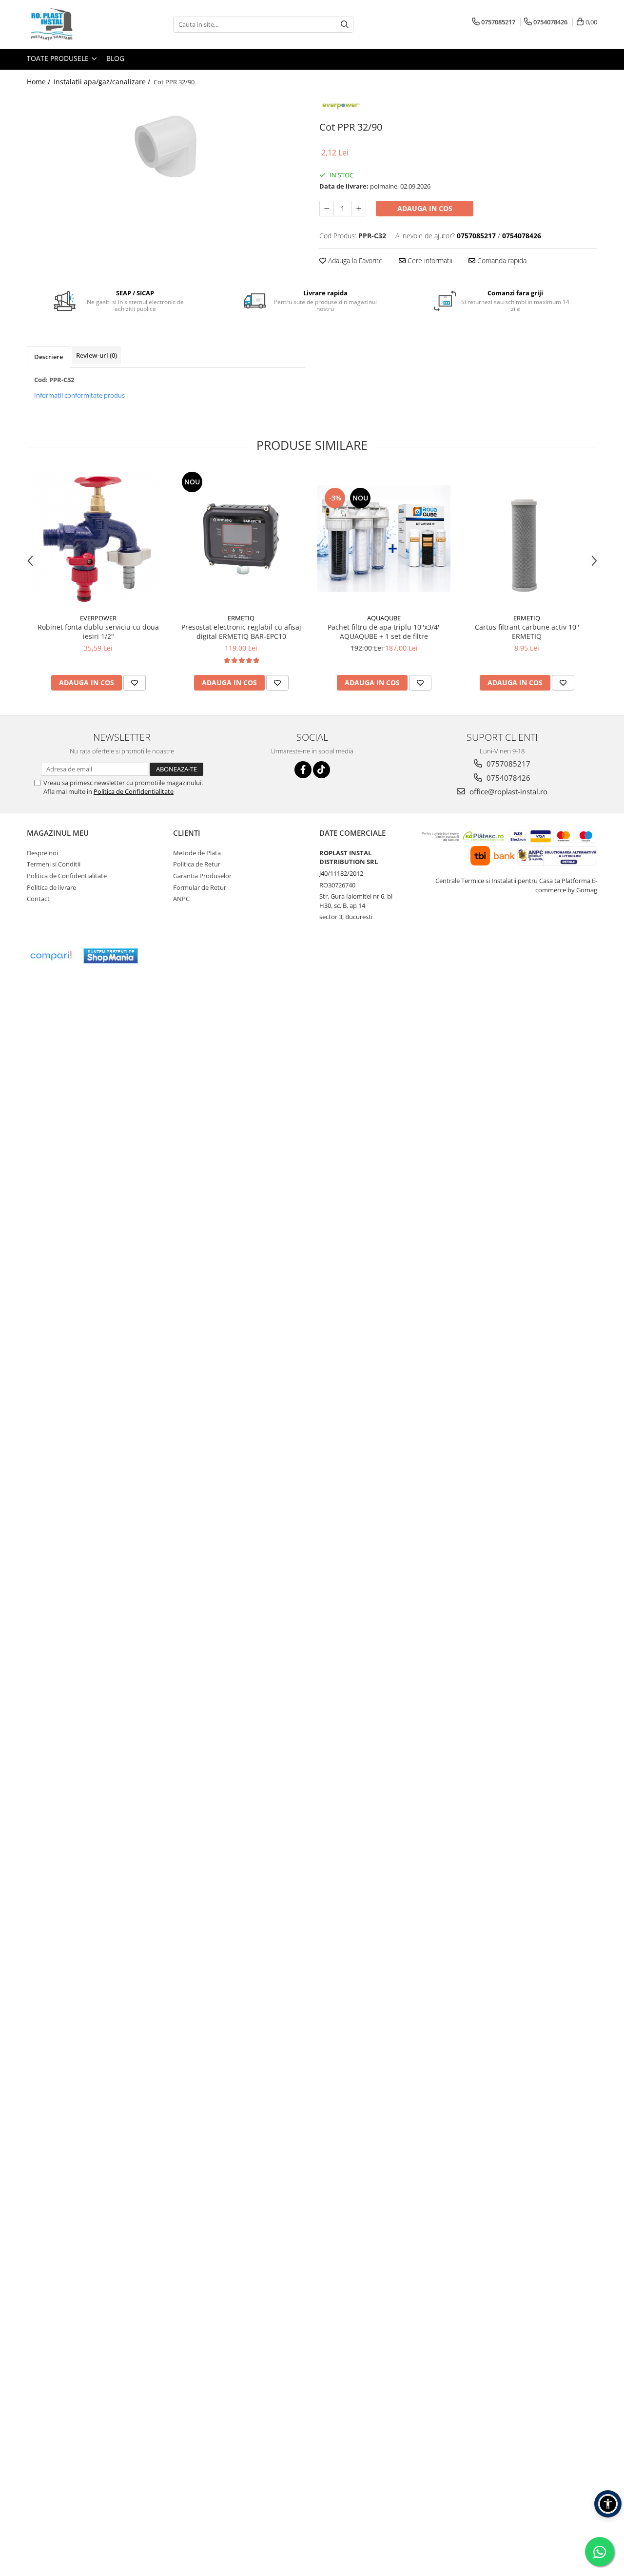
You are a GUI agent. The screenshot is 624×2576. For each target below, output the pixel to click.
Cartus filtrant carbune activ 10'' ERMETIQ (527, 632)
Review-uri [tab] (97, 355)
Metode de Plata (197, 853)
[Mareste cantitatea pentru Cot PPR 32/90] (359, 209)
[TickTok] (322, 770)
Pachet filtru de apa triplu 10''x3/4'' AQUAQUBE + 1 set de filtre (384, 632)
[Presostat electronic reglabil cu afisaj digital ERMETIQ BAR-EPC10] (241, 539)
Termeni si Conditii (54, 864)
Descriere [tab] (49, 357)
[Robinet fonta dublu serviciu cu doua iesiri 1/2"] (98, 539)
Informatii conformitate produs (79, 395)
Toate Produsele (59, 58)
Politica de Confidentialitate (134, 791)
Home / (39, 82)
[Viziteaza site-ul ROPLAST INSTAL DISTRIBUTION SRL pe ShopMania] (111, 956)
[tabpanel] (166, 146)
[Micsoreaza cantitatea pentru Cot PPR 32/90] (327, 209)
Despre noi (42, 853)
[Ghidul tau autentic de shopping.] (51, 956)
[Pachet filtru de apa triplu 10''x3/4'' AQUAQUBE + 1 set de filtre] (384, 538)
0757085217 (507, 764)
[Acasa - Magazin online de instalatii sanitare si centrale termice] (76, 24)
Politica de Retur (197, 864)
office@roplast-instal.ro (507, 791)
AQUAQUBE (384, 618)
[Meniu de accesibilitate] (608, 2504)
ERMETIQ (241, 618)
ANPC (181, 899)
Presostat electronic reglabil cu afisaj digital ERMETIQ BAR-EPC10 (241, 632)
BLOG (115, 58)
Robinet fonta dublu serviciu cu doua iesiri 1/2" (98, 632)
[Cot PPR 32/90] (166, 146)
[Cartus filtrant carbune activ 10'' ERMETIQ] (527, 539)
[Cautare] (345, 25)
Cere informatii (429, 260)
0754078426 (507, 778)
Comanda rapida (501, 260)
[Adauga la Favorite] (135, 683)
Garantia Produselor (202, 876)
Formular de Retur (200, 887)
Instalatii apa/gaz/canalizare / (103, 82)
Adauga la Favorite (354, 260)
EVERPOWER (98, 618)
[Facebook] (303, 770)
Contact (38, 899)
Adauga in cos (425, 208)
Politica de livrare (51, 887)
